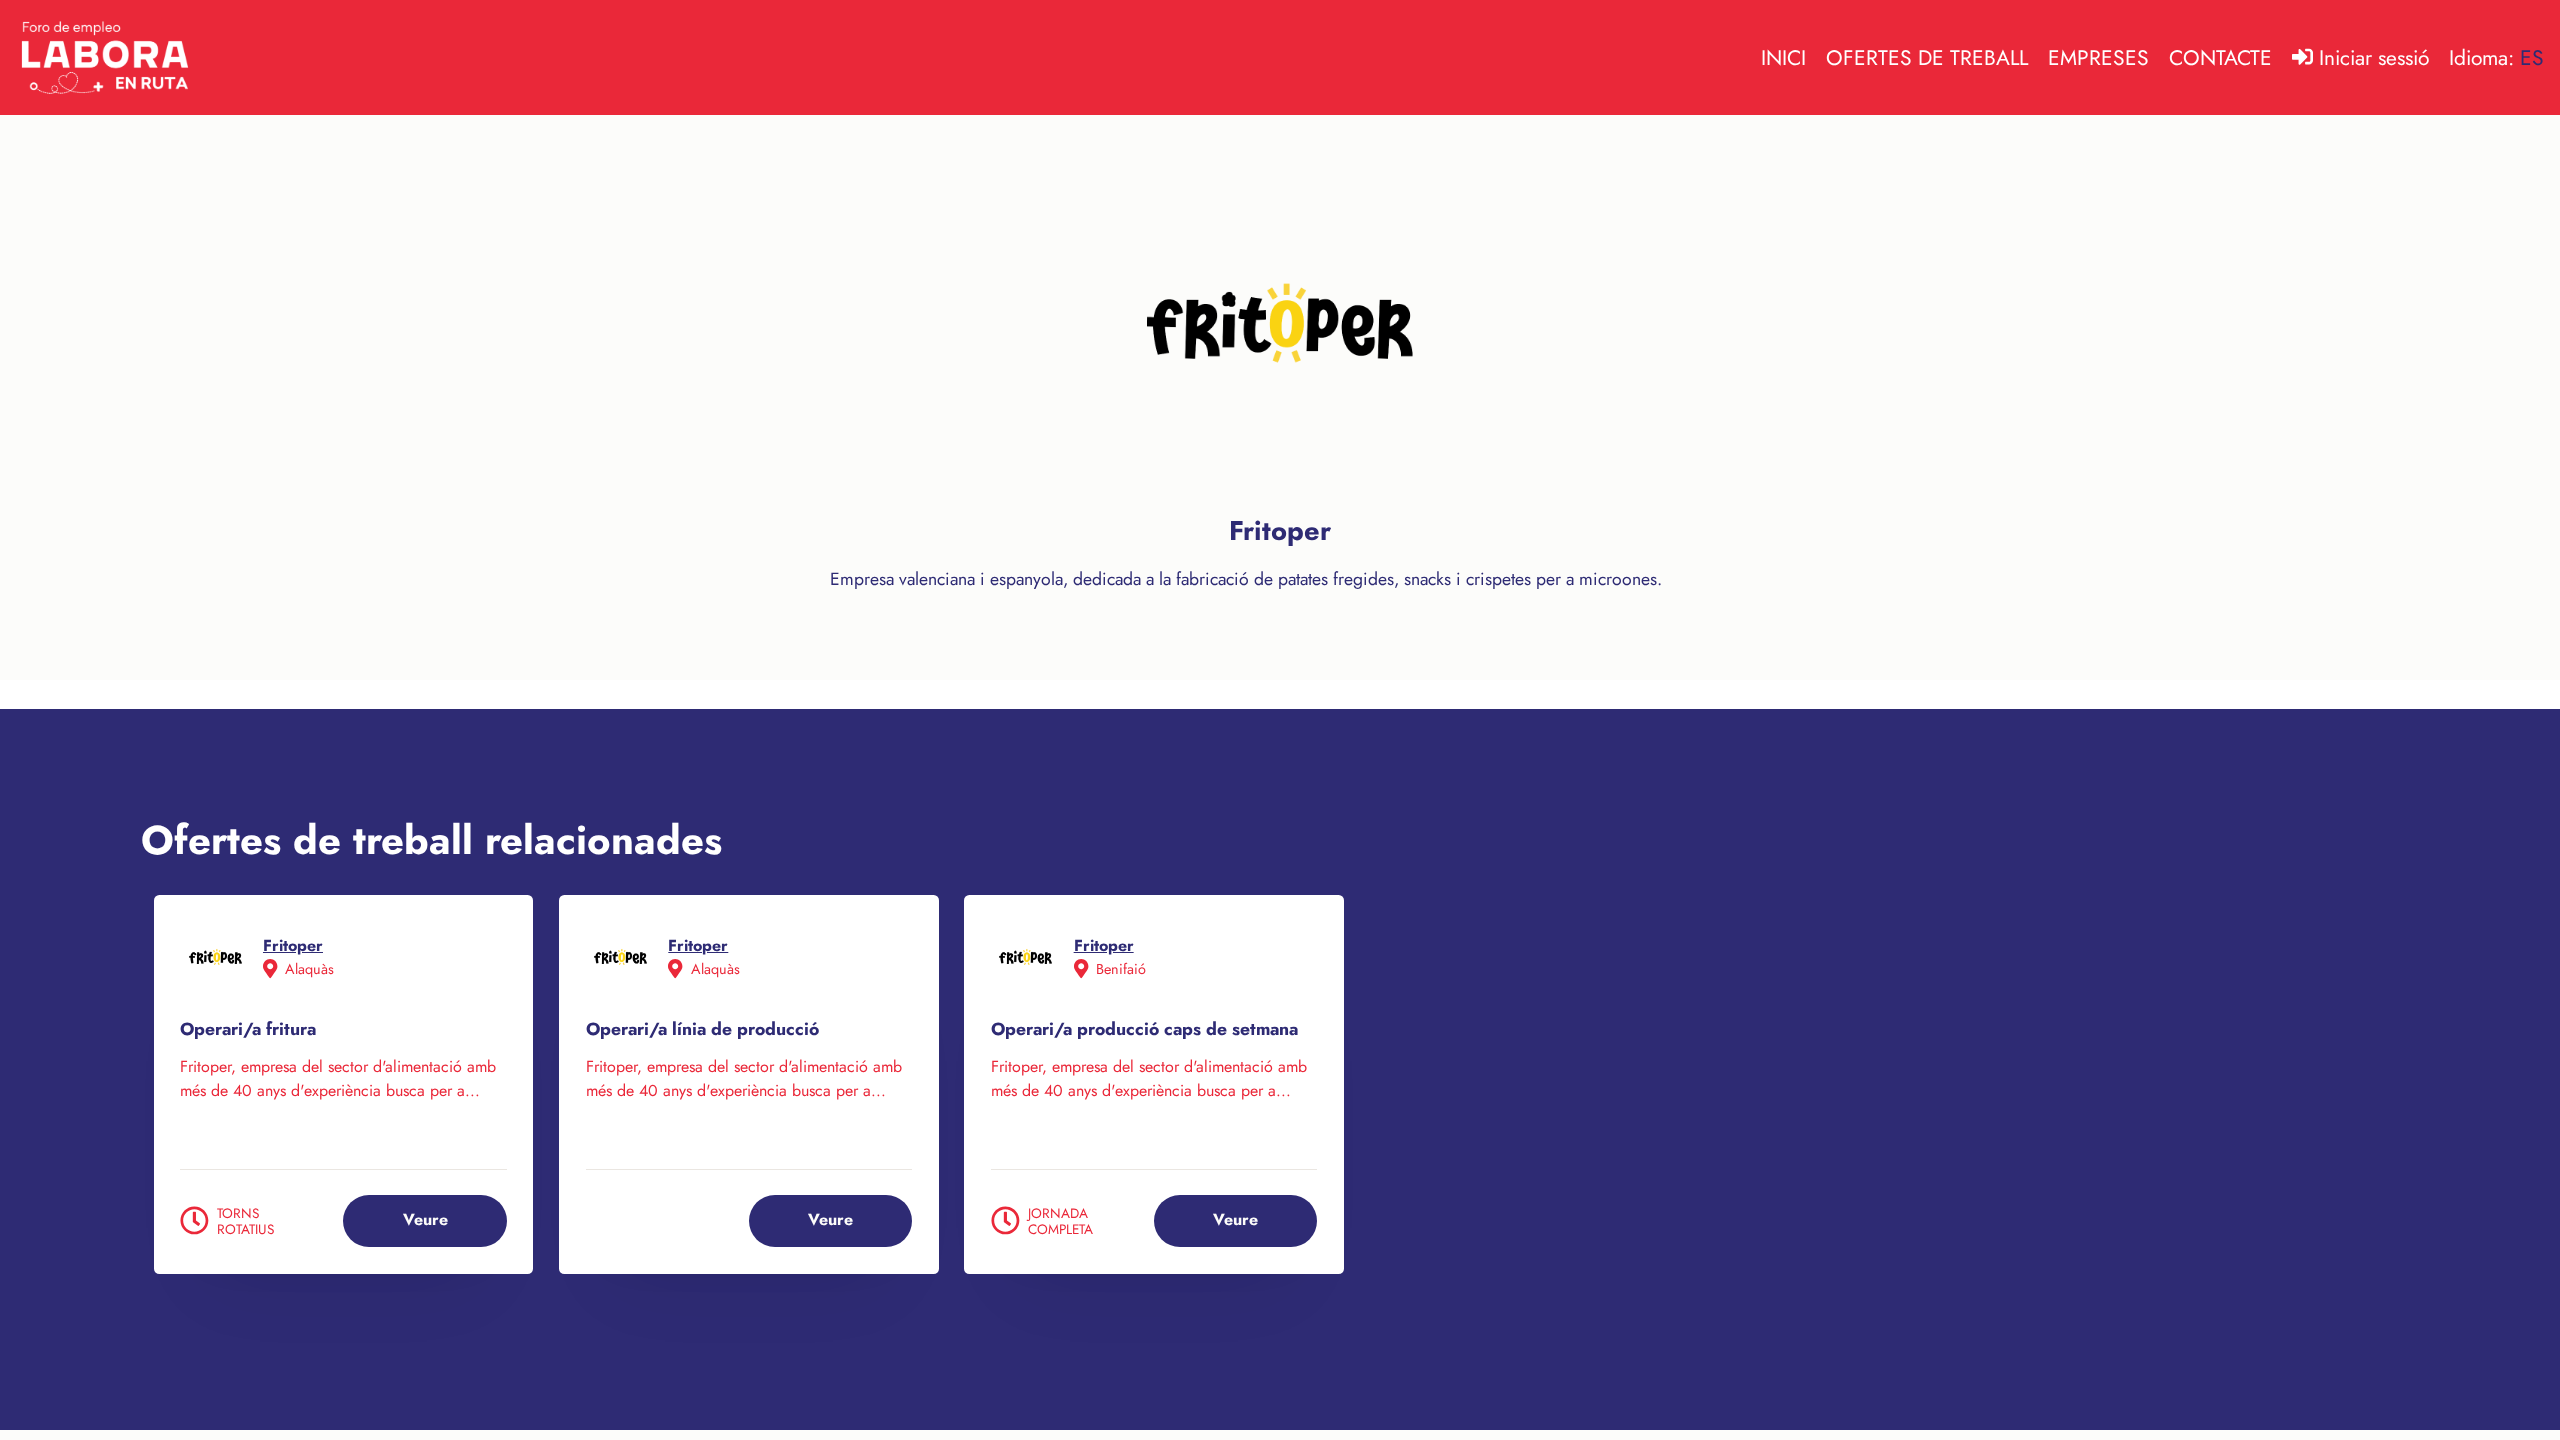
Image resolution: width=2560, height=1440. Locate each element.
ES (2532, 58)
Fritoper (293, 945)
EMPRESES (2098, 58)
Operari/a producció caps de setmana (1144, 1029)
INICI (1783, 58)
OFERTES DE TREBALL (1927, 58)
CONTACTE (2220, 58)
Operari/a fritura (248, 1029)
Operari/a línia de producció (702, 1029)
